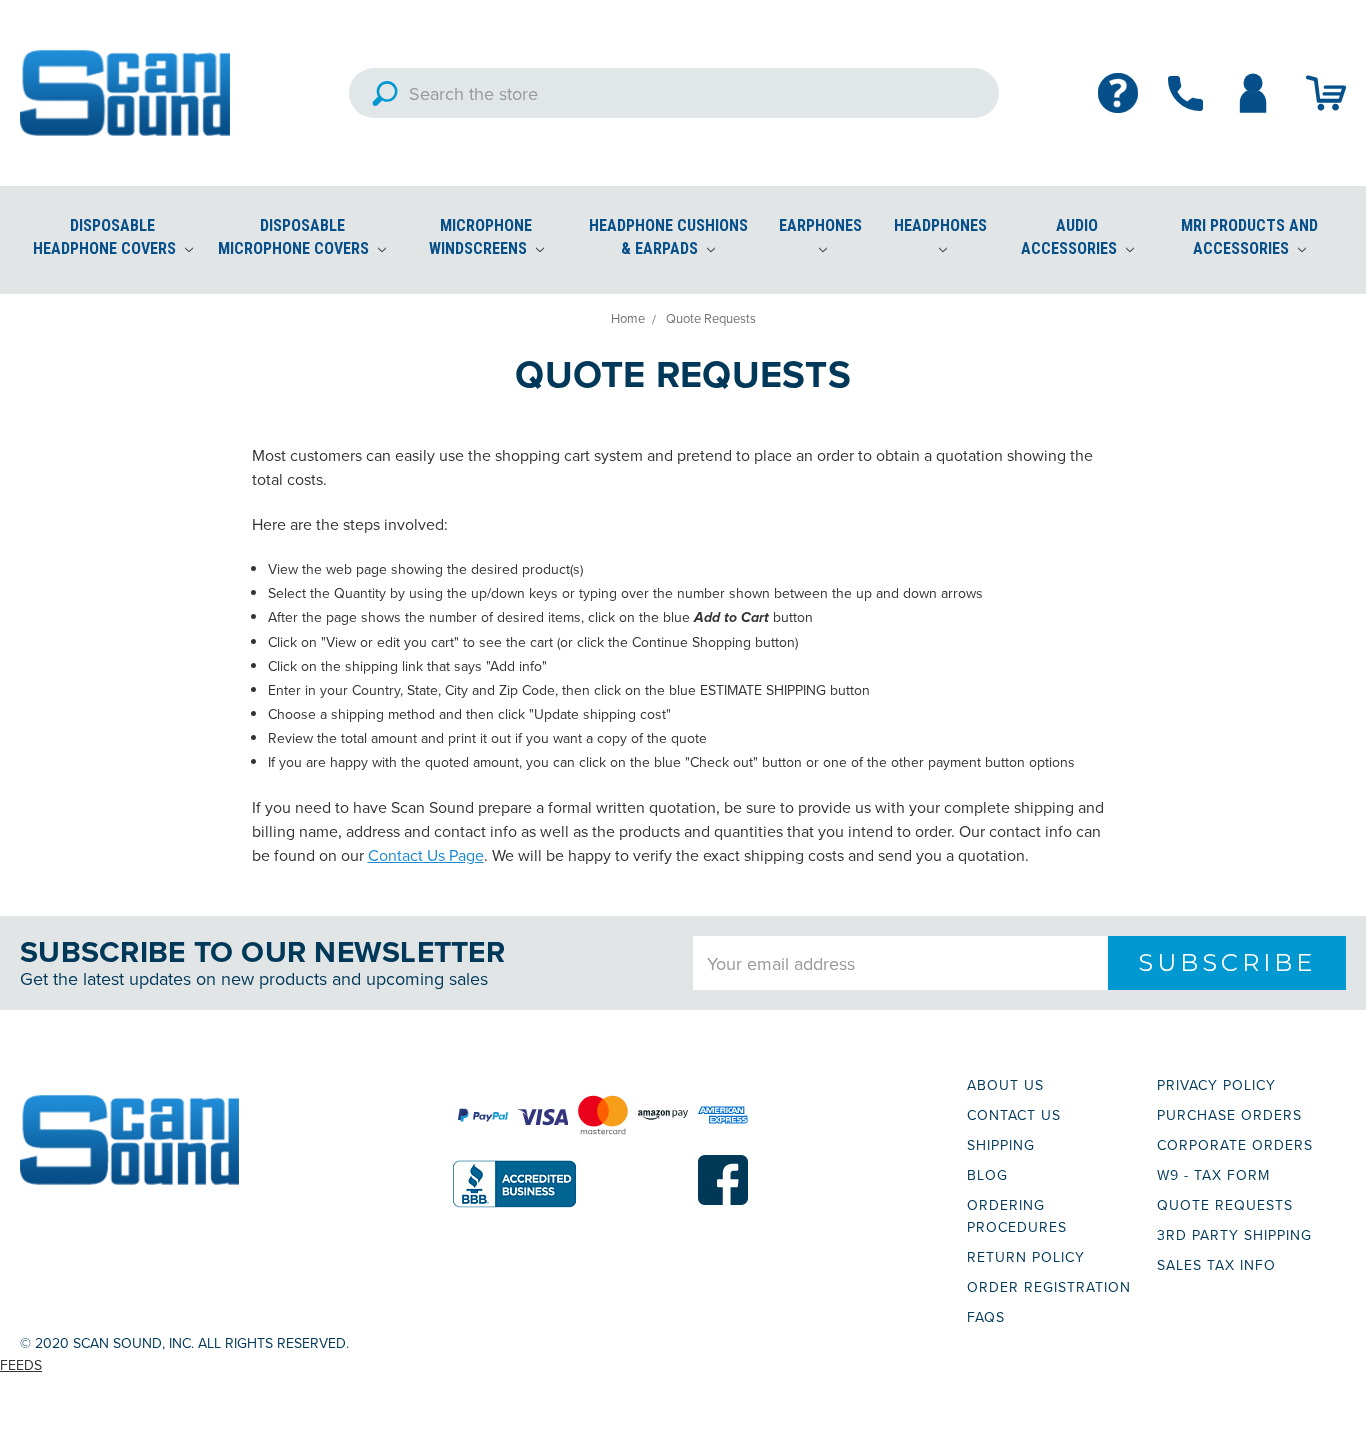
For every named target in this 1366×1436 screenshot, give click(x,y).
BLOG (987, 1175)
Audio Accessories (1071, 237)
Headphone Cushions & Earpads (668, 237)
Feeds (21, 1365)
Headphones (940, 225)
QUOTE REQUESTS (1225, 1205)
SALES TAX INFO (1216, 1265)
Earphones (820, 225)
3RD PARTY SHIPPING (1234, 1235)
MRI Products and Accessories (1249, 237)
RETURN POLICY (1026, 1257)
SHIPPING (1001, 1145)
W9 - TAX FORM (1213, 1175)
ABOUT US (1005, 1085)
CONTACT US (1014, 1115)
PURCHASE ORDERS (1229, 1115)
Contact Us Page (426, 855)
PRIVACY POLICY (1216, 1085)
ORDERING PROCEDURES (1017, 1216)
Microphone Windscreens (480, 237)
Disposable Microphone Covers (295, 237)
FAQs (986, 1317)
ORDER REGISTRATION (1049, 1287)
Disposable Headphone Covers (106, 237)
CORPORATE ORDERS (1235, 1145)
